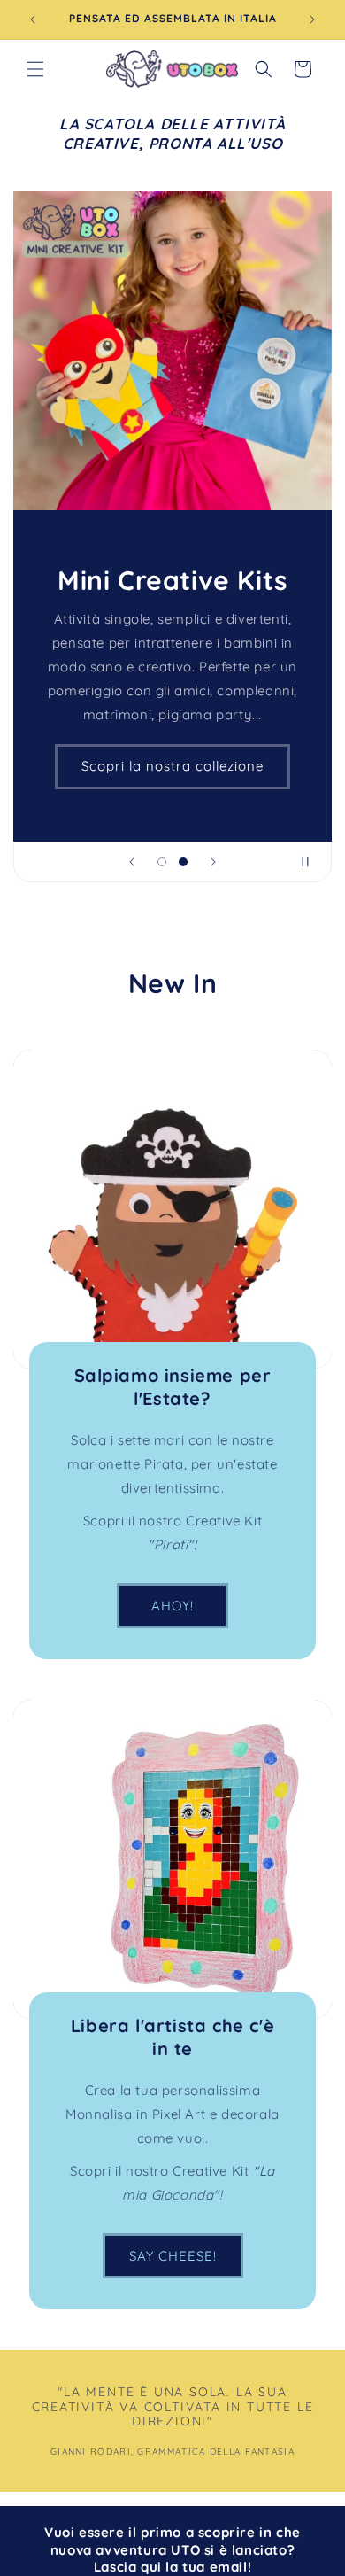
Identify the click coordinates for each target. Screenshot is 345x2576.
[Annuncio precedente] (33, 19)
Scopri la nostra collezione (172, 766)
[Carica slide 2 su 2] (183, 862)
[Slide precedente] (132, 862)
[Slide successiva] (213, 862)
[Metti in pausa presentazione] (312, 862)
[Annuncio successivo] (312, 19)
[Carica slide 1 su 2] (162, 862)
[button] (35, 69)
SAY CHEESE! (173, 2255)
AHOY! (172, 1605)
